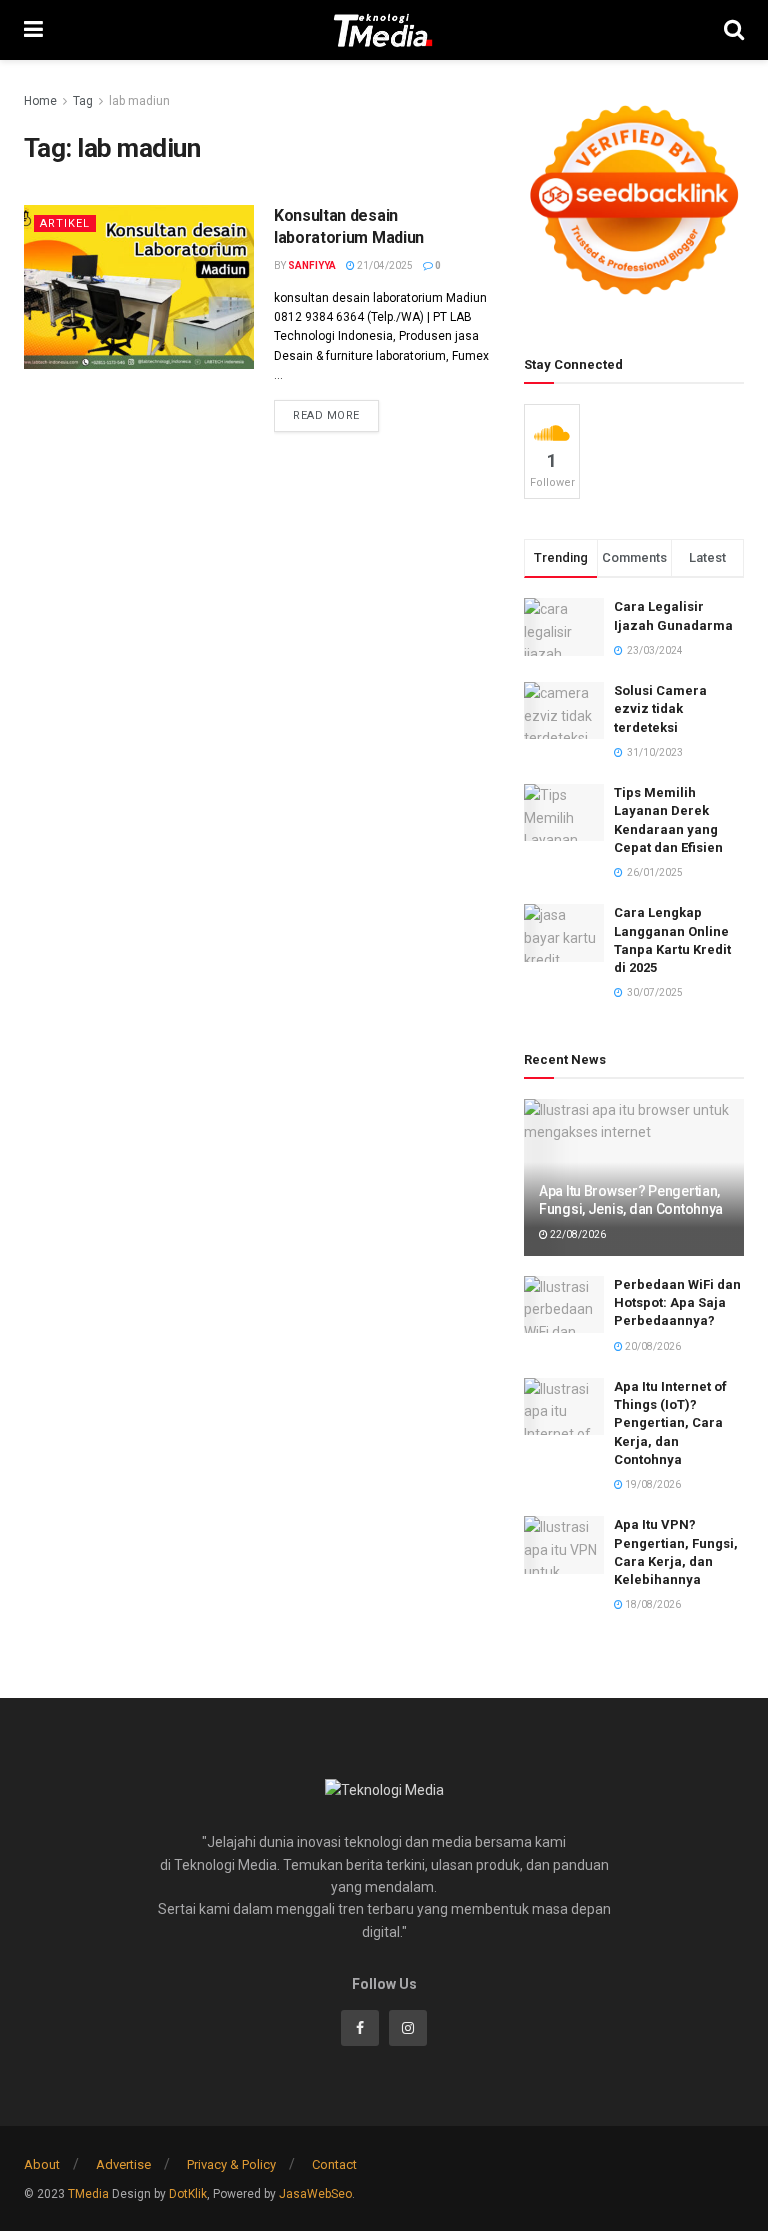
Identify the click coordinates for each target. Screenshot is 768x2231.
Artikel (65, 223)
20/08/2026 (652, 1346)
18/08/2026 (652, 1604)
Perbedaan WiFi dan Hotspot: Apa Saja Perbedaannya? (677, 1302)
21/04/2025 (384, 265)
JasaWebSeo (315, 2194)
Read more (326, 415)
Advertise (123, 2164)
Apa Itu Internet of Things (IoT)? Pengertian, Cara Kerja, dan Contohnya (670, 1423)
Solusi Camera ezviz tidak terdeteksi (660, 708)
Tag (83, 101)
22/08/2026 (577, 1234)
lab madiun (139, 101)
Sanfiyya (312, 265)
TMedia (88, 2194)
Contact (334, 2164)
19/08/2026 (652, 1484)
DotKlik (188, 2194)
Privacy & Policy (231, 2164)
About (42, 2164)
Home (40, 101)
